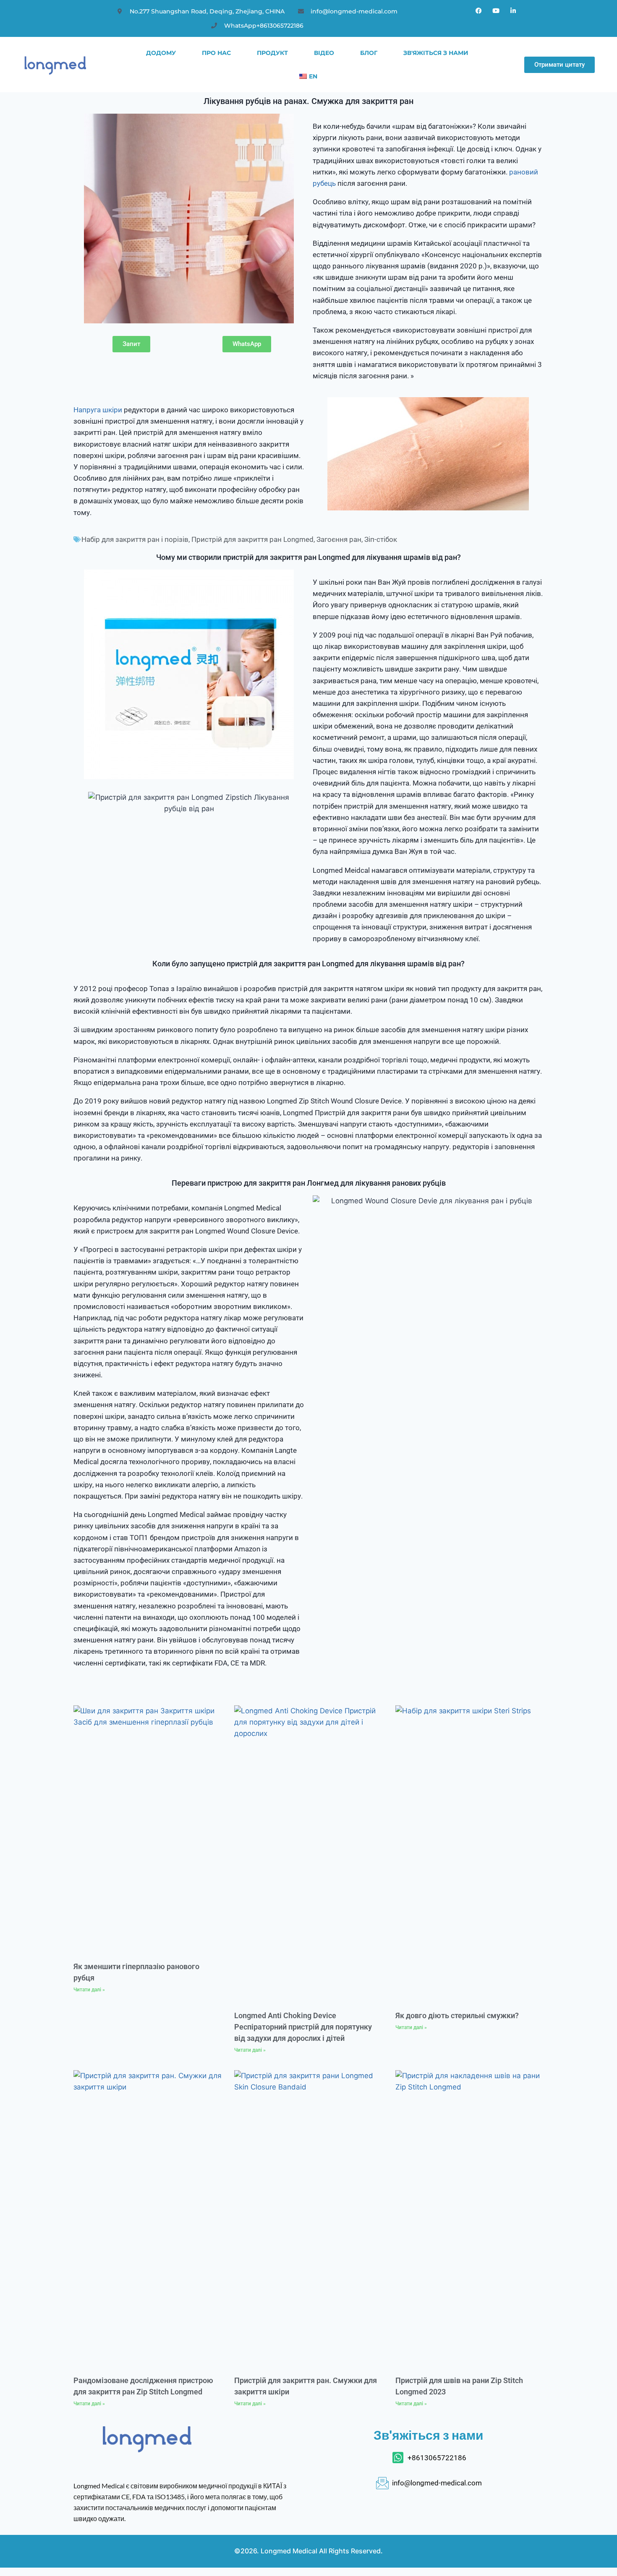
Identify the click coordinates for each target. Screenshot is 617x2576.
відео (324, 53)
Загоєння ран (339, 539)
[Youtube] (496, 10)
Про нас (216, 53)
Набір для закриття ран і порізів (135, 539)
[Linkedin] (513, 10)
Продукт (272, 53)
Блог (369, 53)
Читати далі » (89, 1990)
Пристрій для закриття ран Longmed (252, 539)
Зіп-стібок (381, 539)
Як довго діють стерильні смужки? (457, 2015)
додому (161, 53)
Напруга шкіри (98, 410)
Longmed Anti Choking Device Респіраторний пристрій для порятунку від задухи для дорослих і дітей (303, 2027)
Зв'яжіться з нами (436, 53)
